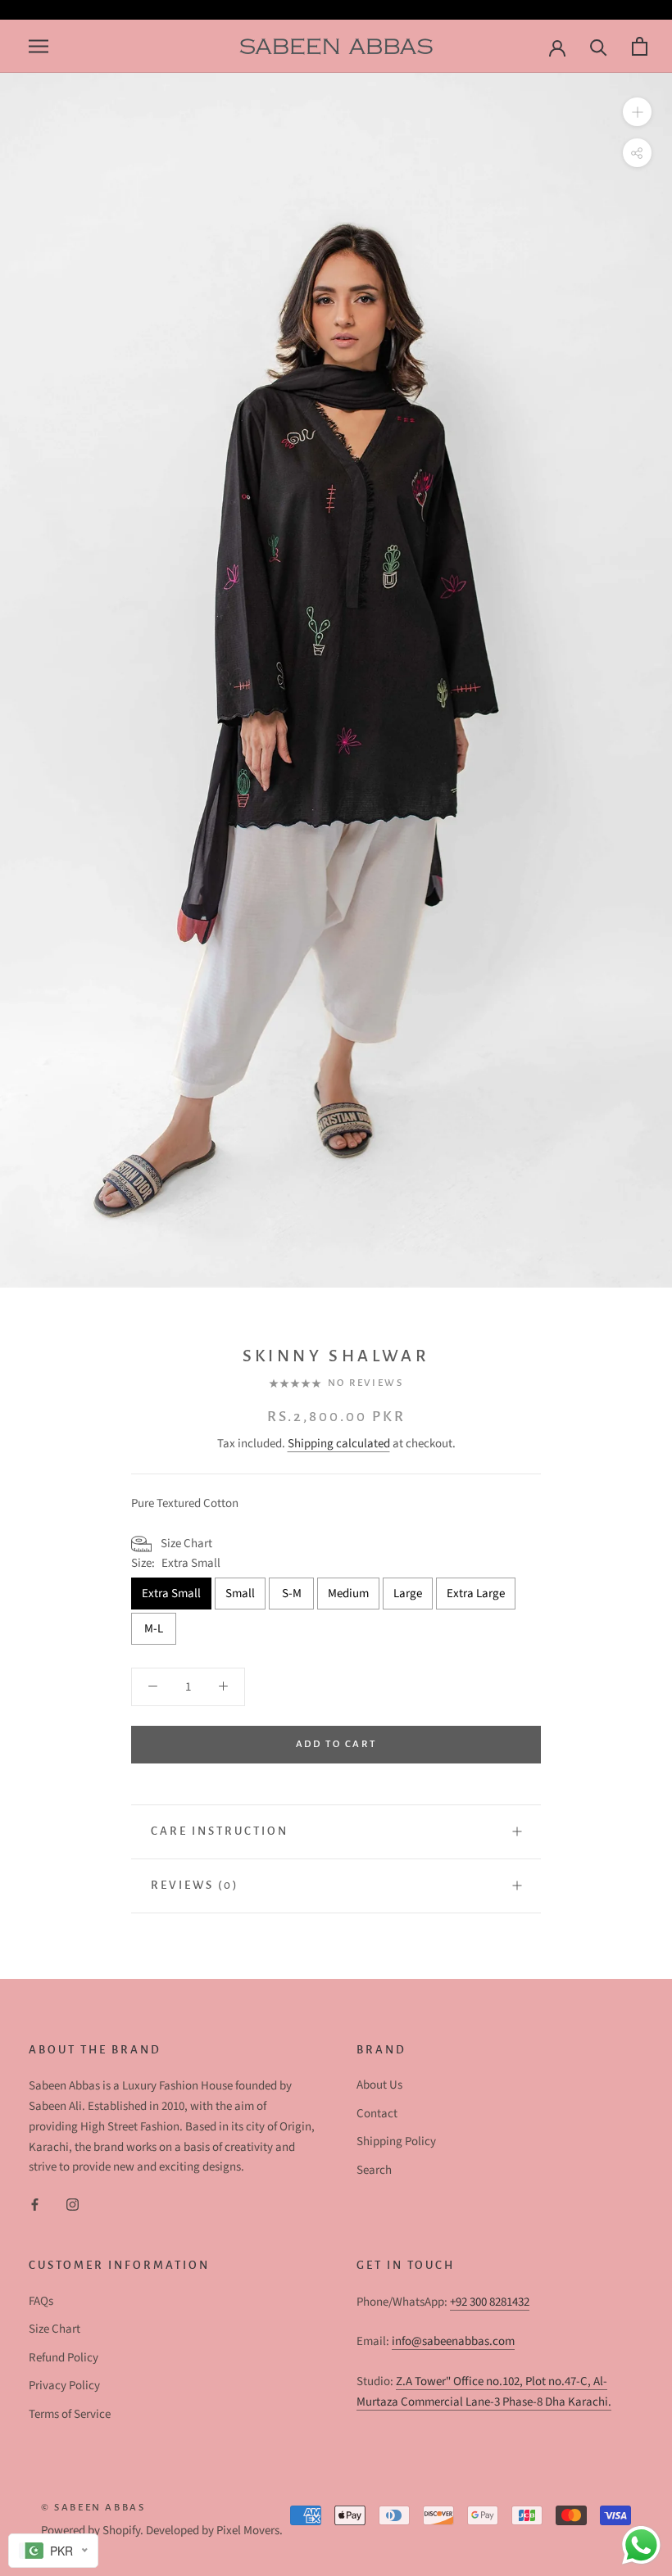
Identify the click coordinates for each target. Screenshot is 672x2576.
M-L (154, 1629)
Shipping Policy (396, 2141)
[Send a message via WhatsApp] (641, 2545)
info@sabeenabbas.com (453, 2341)
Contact (377, 2114)
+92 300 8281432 (490, 2302)
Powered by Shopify (91, 2531)
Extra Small (171, 1594)
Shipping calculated (339, 1444)
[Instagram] (73, 2205)
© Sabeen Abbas (93, 2508)
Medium (348, 1594)
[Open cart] (638, 46)
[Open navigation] (36, 46)
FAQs (41, 2301)
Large (408, 1594)
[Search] (597, 46)
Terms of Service (70, 2414)
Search (374, 2170)
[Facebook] (35, 2205)
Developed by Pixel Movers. (214, 2531)
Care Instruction (220, 1831)
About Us (379, 2085)
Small (240, 1594)
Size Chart (54, 2329)
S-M (292, 1594)
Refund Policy (64, 2358)
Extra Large (476, 1594)
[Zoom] (637, 112)
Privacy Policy (64, 2386)
